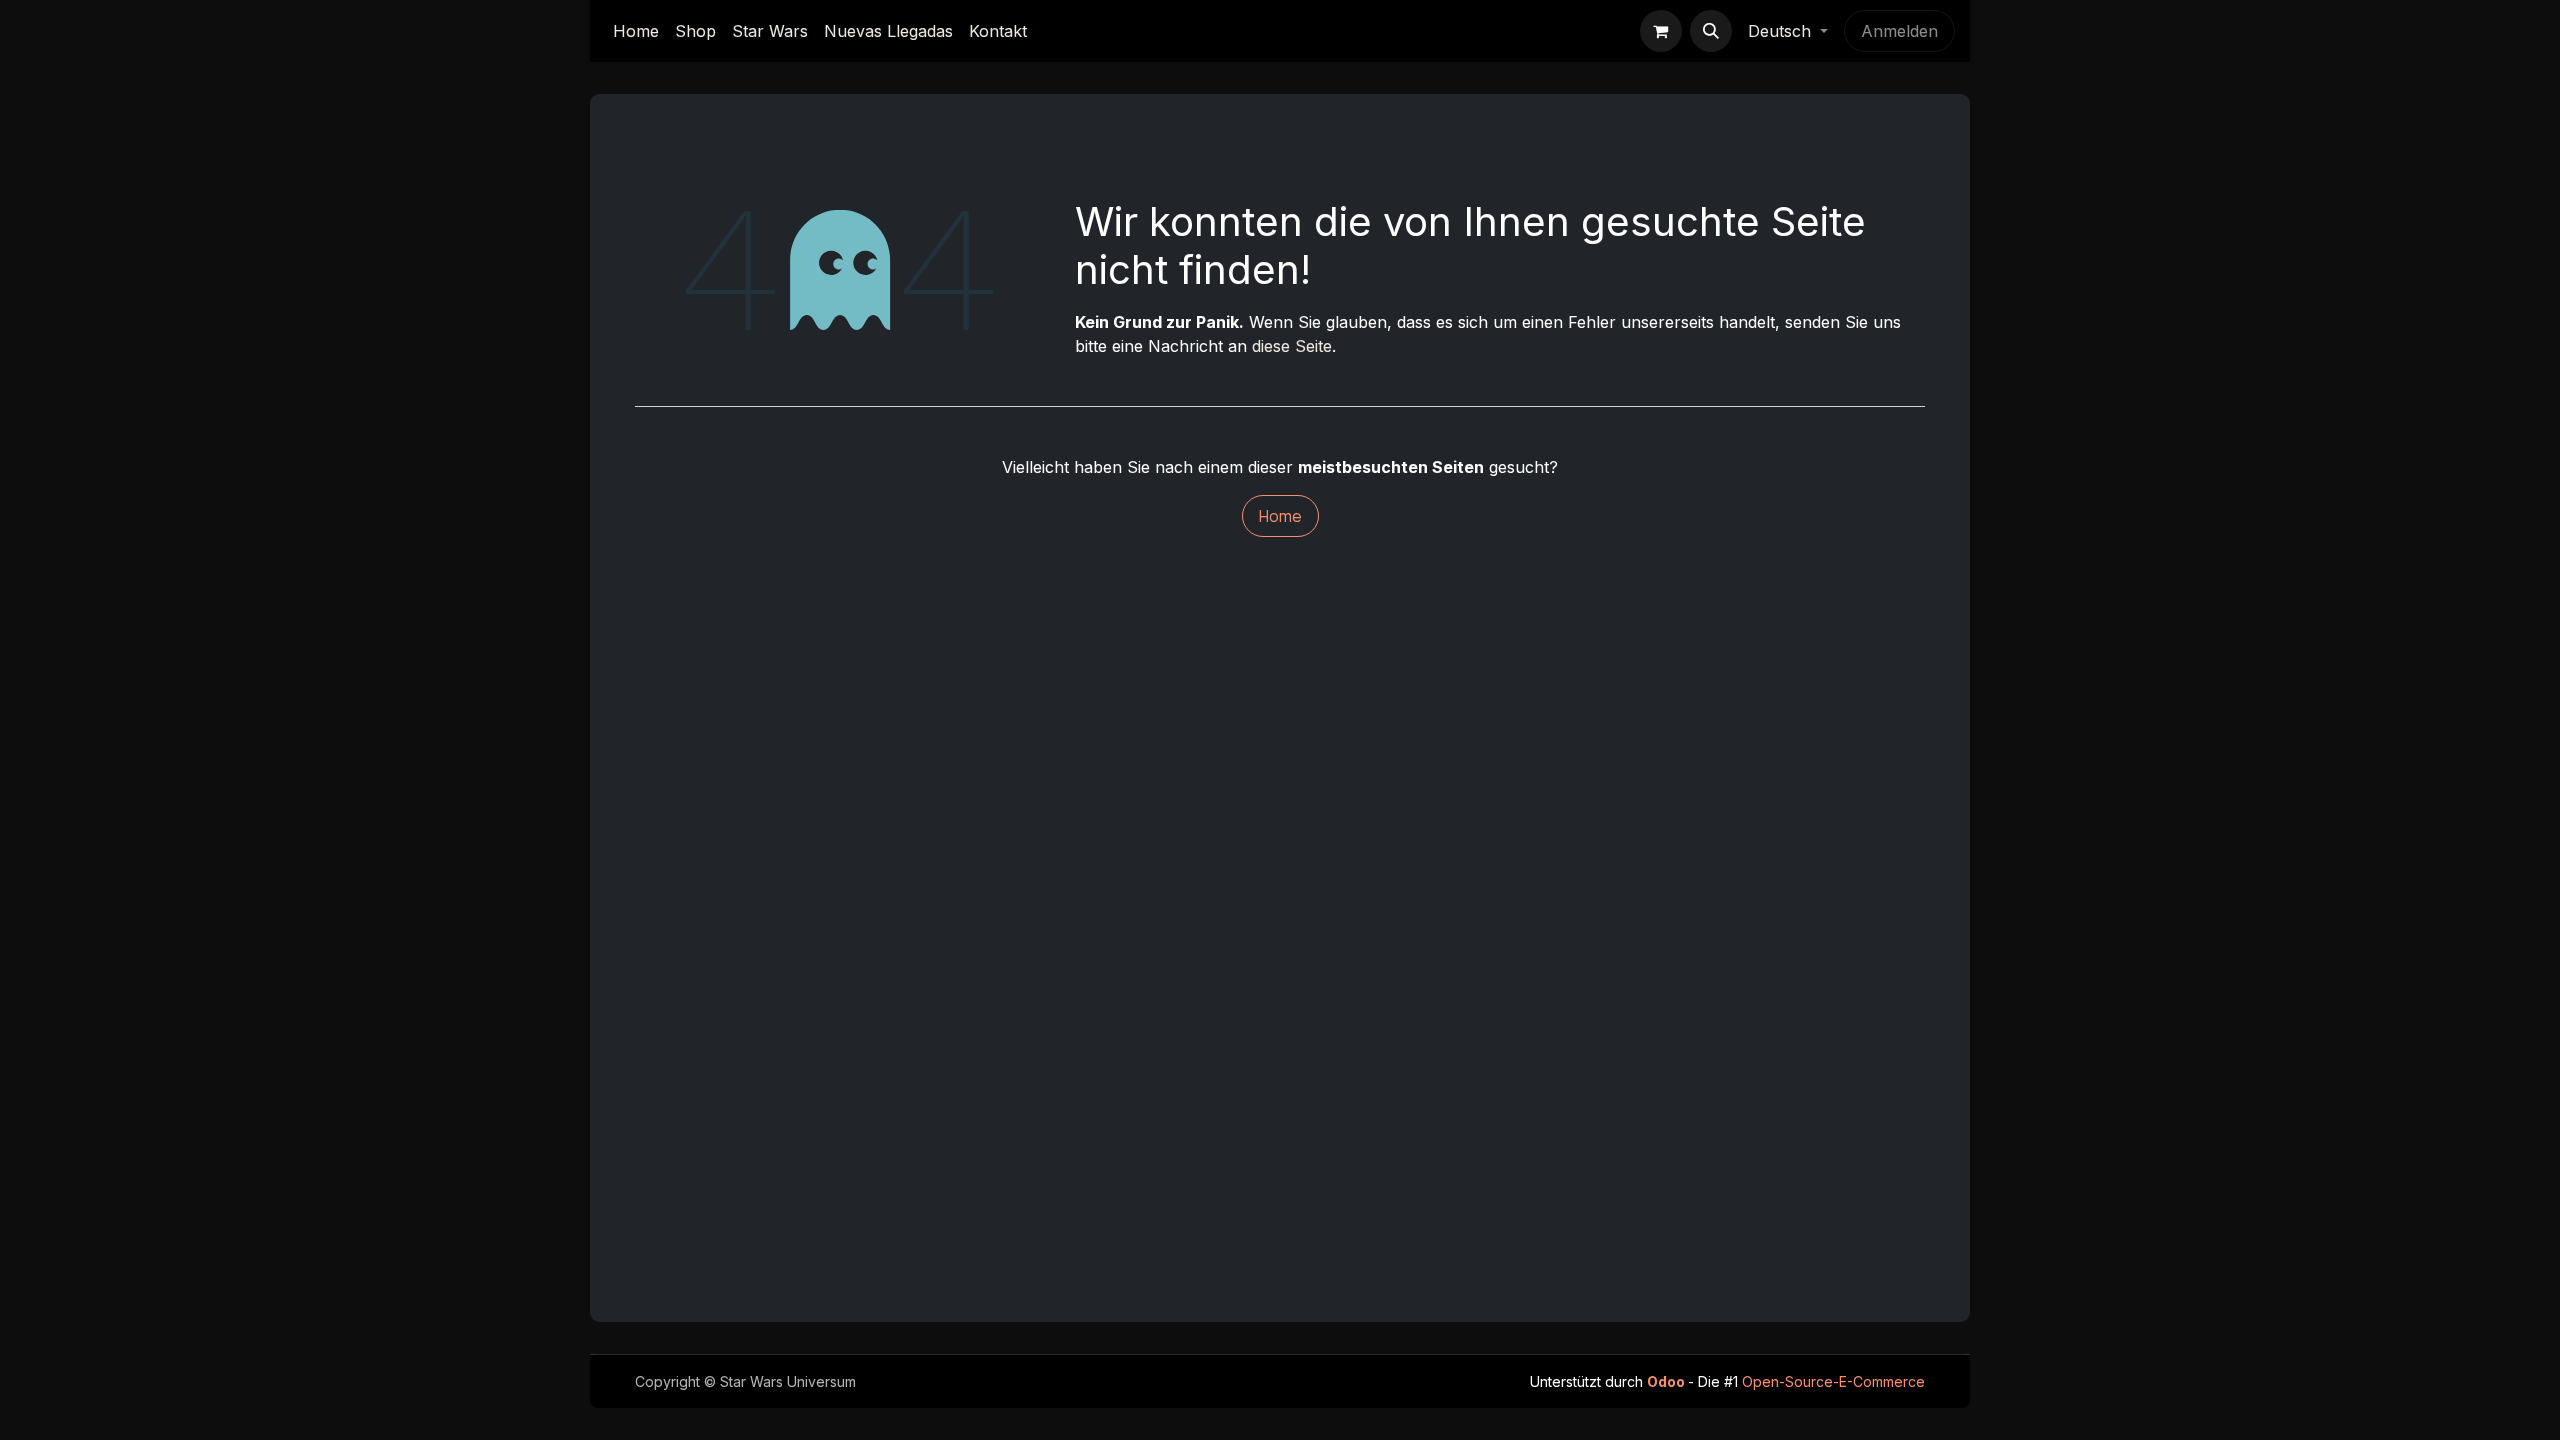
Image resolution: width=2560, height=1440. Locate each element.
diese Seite (1292, 346)
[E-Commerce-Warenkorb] (1661, 31)
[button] (1711, 31)
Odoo (1667, 1381)
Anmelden (1899, 31)
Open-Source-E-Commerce (1833, 1381)
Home (1280, 516)
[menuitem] (636, 31)
